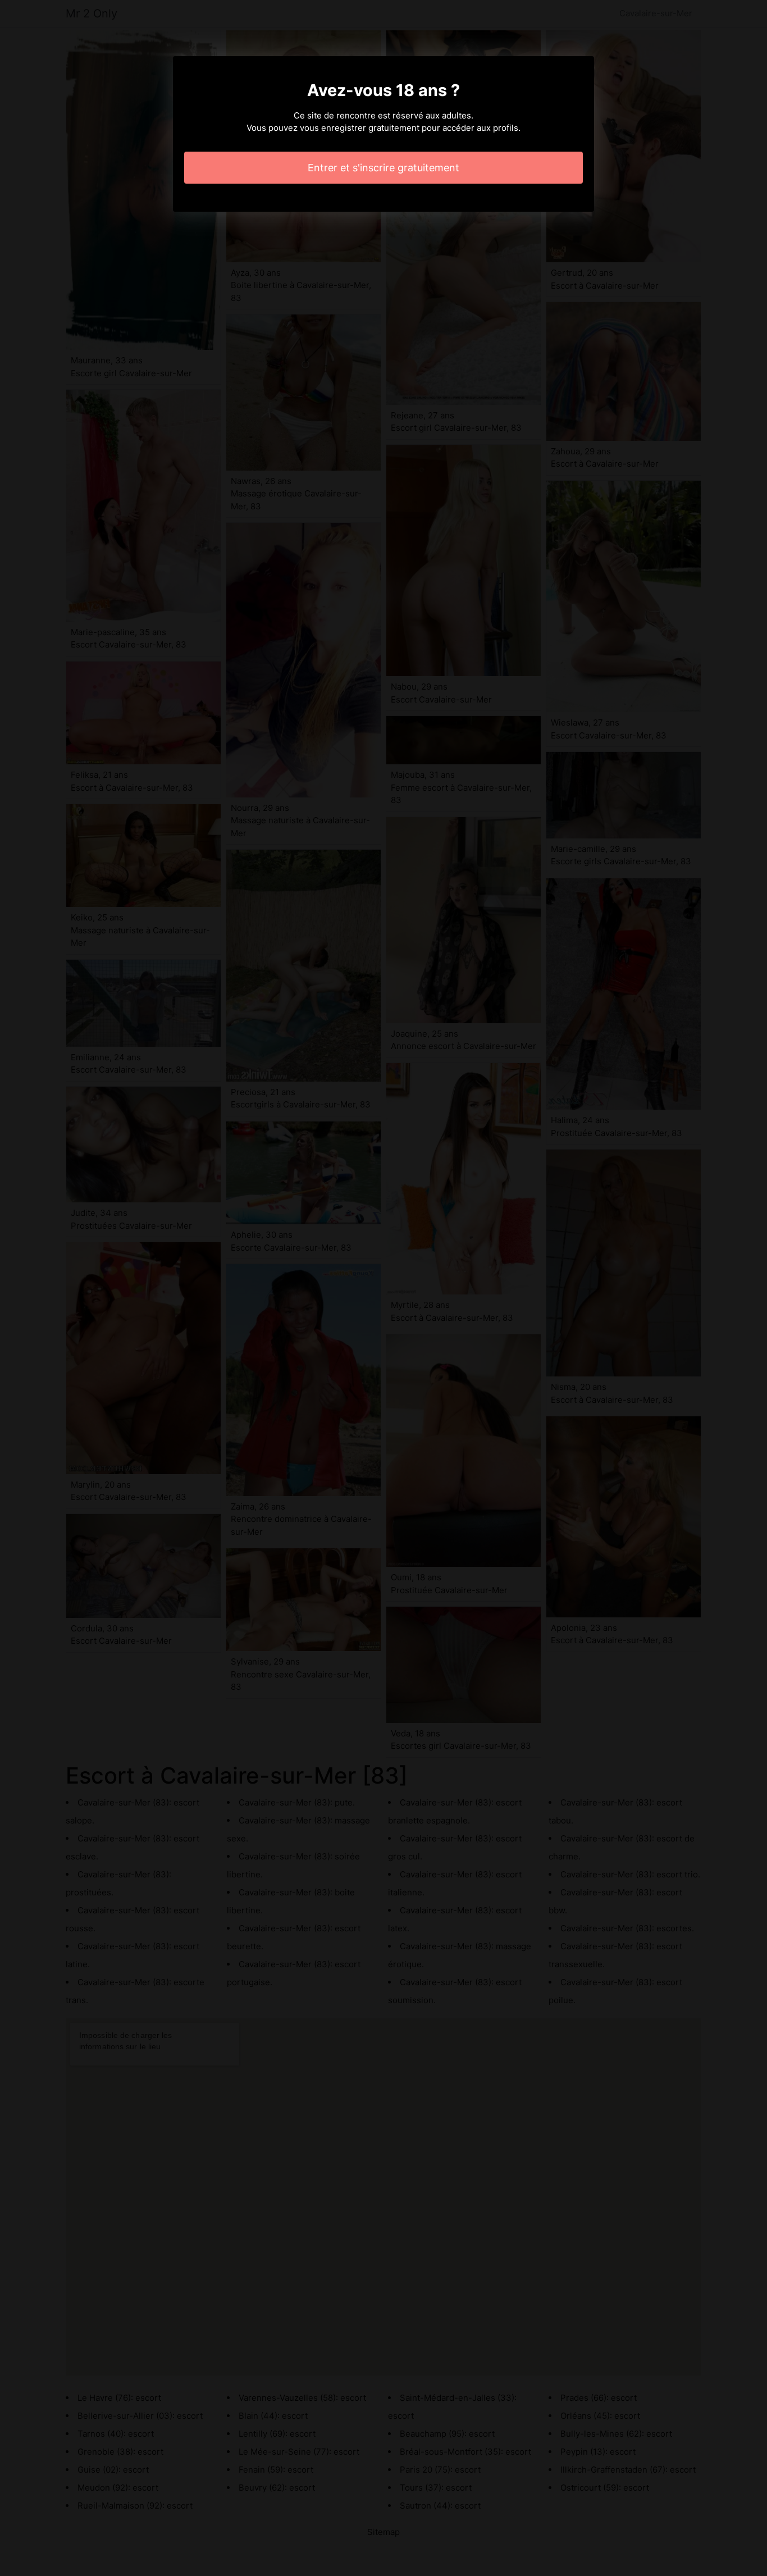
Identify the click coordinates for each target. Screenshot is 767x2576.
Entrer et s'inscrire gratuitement (383, 168)
